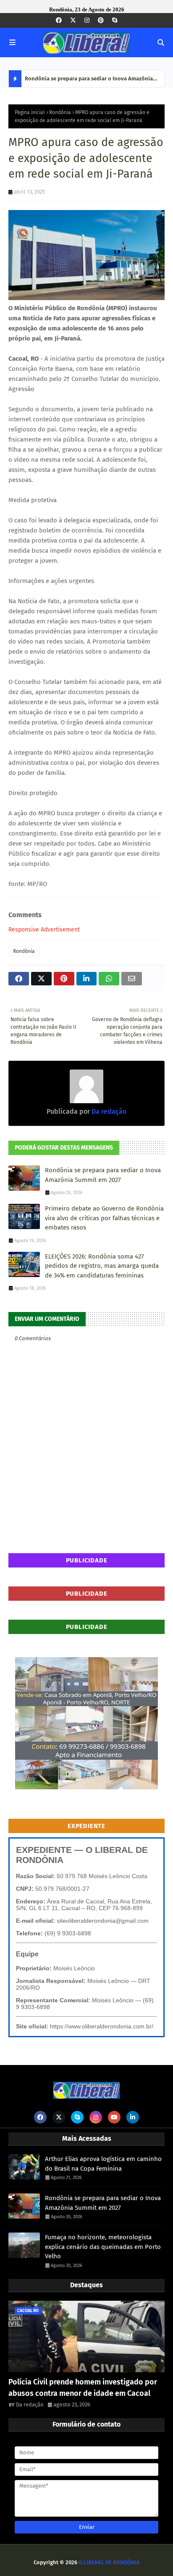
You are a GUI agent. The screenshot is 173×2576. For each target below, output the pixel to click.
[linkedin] (133, 2117)
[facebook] (59, 20)
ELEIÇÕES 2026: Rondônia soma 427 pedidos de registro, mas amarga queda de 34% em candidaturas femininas (102, 1266)
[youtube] (114, 2117)
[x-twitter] (73, 20)
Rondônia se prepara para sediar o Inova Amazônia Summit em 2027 (89, 81)
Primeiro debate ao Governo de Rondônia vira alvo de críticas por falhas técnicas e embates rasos (104, 1218)
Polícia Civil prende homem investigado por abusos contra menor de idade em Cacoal (83, 2388)
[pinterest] (101, 20)
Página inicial (30, 112)
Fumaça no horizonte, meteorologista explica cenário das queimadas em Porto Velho (103, 2247)
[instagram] (87, 20)
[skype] (115, 20)
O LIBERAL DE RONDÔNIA (109, 2562)
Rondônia (60, 112)
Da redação (108, 1111)
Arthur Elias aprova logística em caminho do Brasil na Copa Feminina (103, 2164)
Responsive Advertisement (44, 930)
